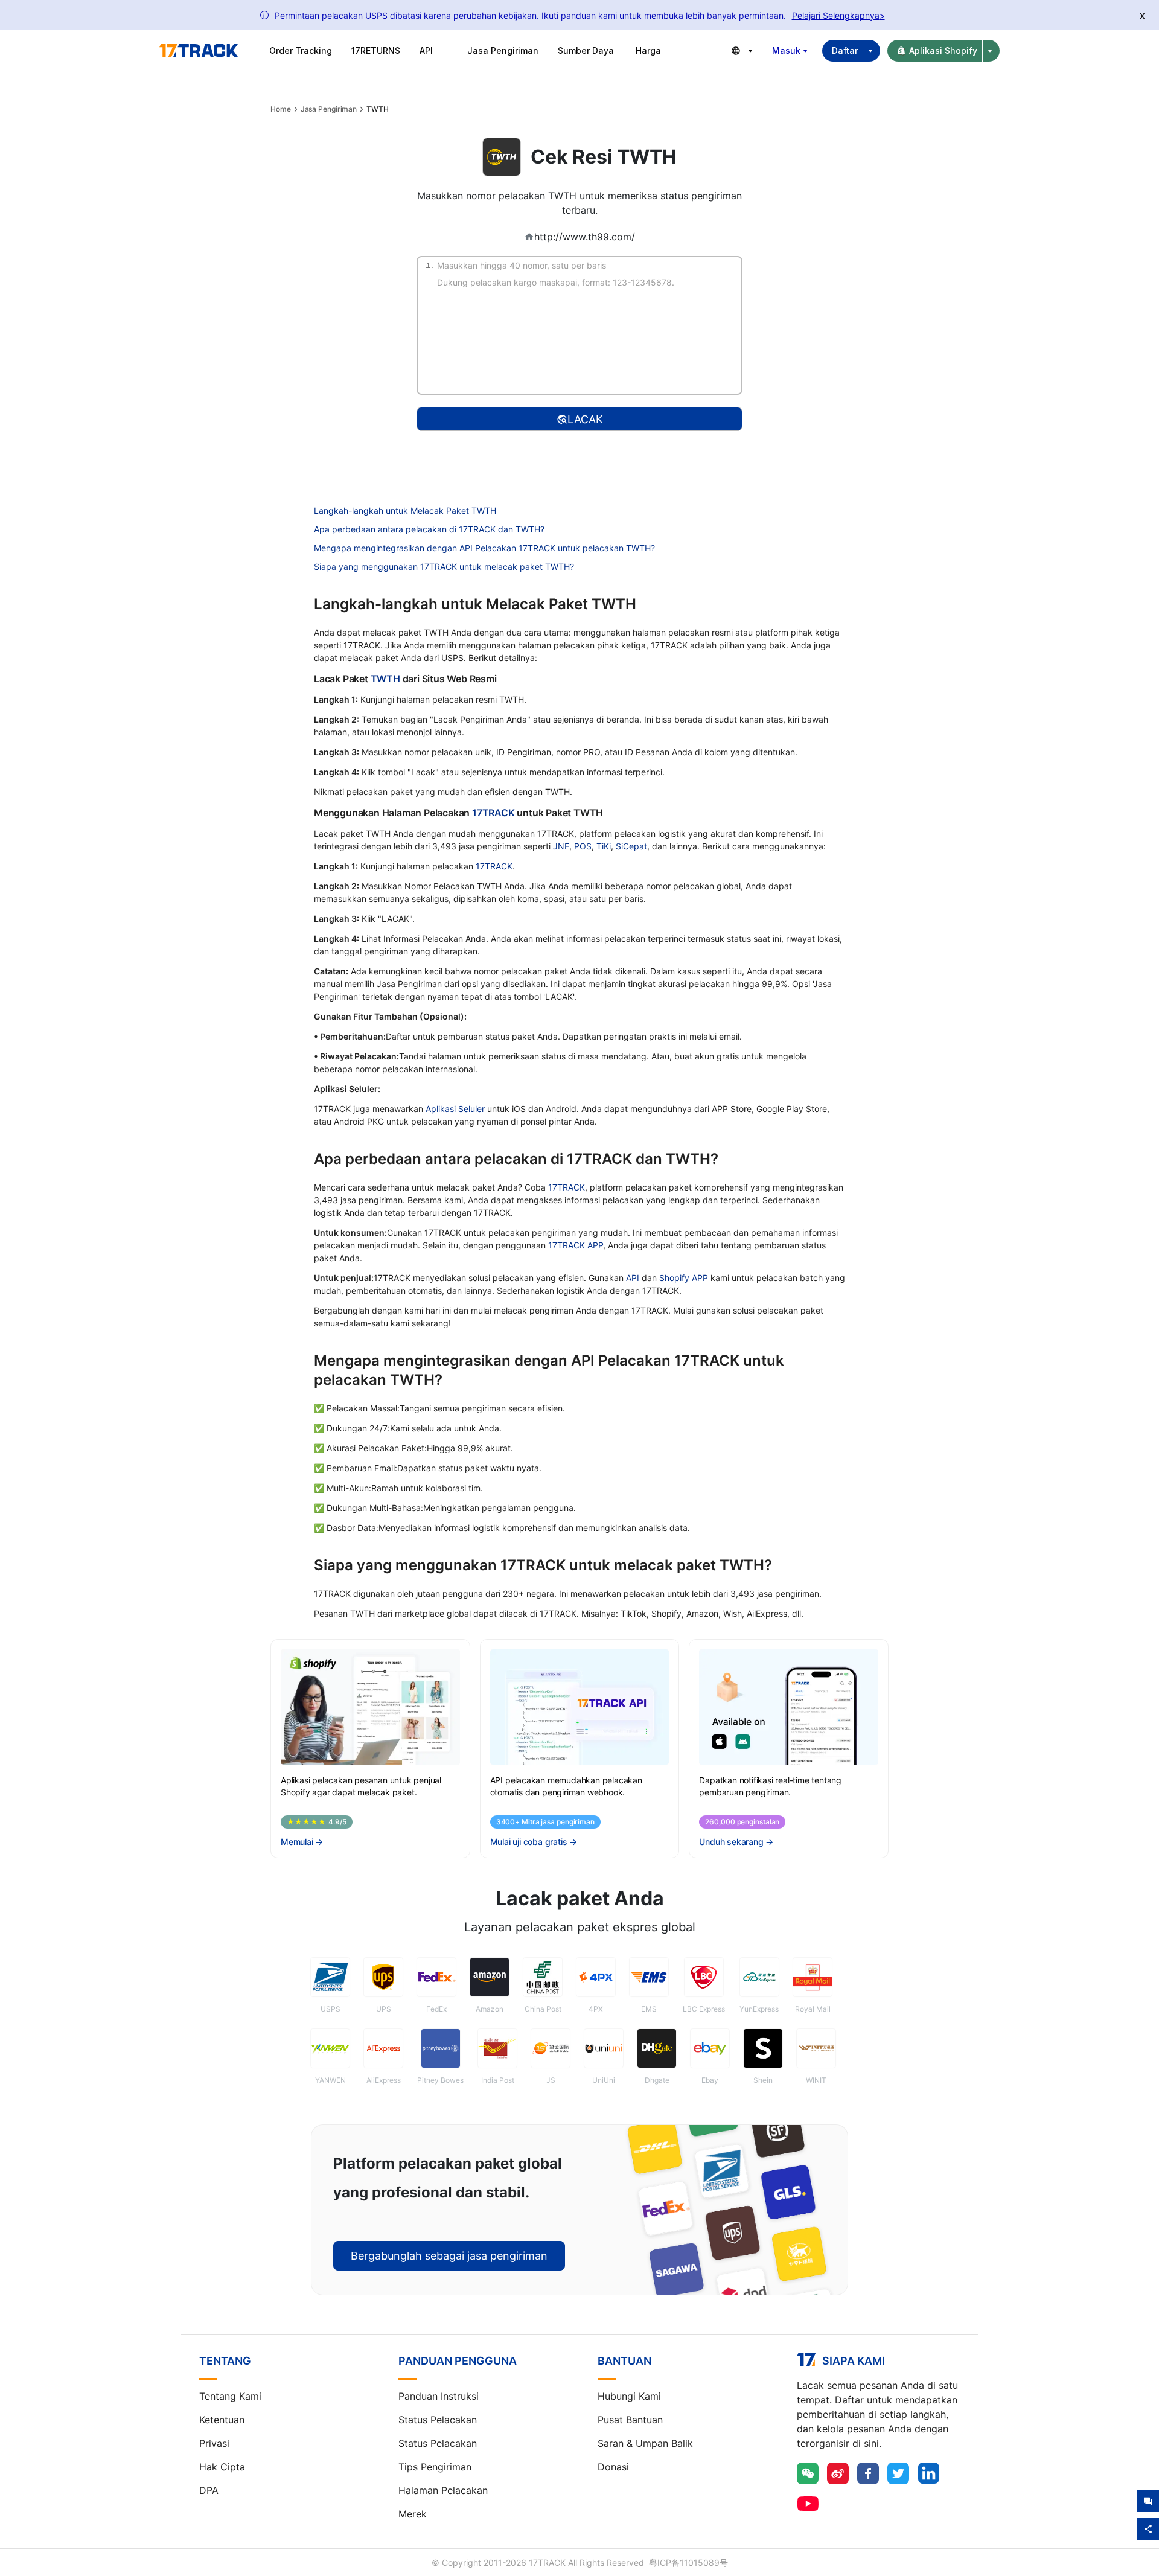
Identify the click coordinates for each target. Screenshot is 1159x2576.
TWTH (385, 679)
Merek (413, 2514)
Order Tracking (301, 50)
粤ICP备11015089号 (688, 2562)
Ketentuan (222, 2420)
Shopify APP (684, 1278)
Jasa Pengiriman (329, 109)
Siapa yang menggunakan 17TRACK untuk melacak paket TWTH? (444, 567)
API (426, 50)
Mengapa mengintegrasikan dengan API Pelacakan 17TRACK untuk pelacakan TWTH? (484, 548)
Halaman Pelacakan (443, 2490)
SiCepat (631, 846)
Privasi (214, 2443)
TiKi (604, 846)
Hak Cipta (222, 2467)
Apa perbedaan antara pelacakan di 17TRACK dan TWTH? (429, 529)
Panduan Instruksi (439, 2396)
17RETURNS (376, 50)
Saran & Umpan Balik (645, 2443)
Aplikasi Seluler (455, 1109)
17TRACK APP (576, 1245)
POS (583, 846)
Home (281, 109)
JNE (561, 846)
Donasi (613, 2467)
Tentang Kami (230, 2396)
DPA (209, 2490)
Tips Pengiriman (435, 2467)
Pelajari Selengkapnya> (838, 15)
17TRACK (494, 813)
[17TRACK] (199, 51)
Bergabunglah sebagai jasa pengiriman (449, 2256)
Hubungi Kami (629, 2396)
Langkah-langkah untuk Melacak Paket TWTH (405, 510)
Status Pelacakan (438, 2420)
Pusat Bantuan (630, 2420)
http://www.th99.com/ (585, 237)
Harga (648, 50)
